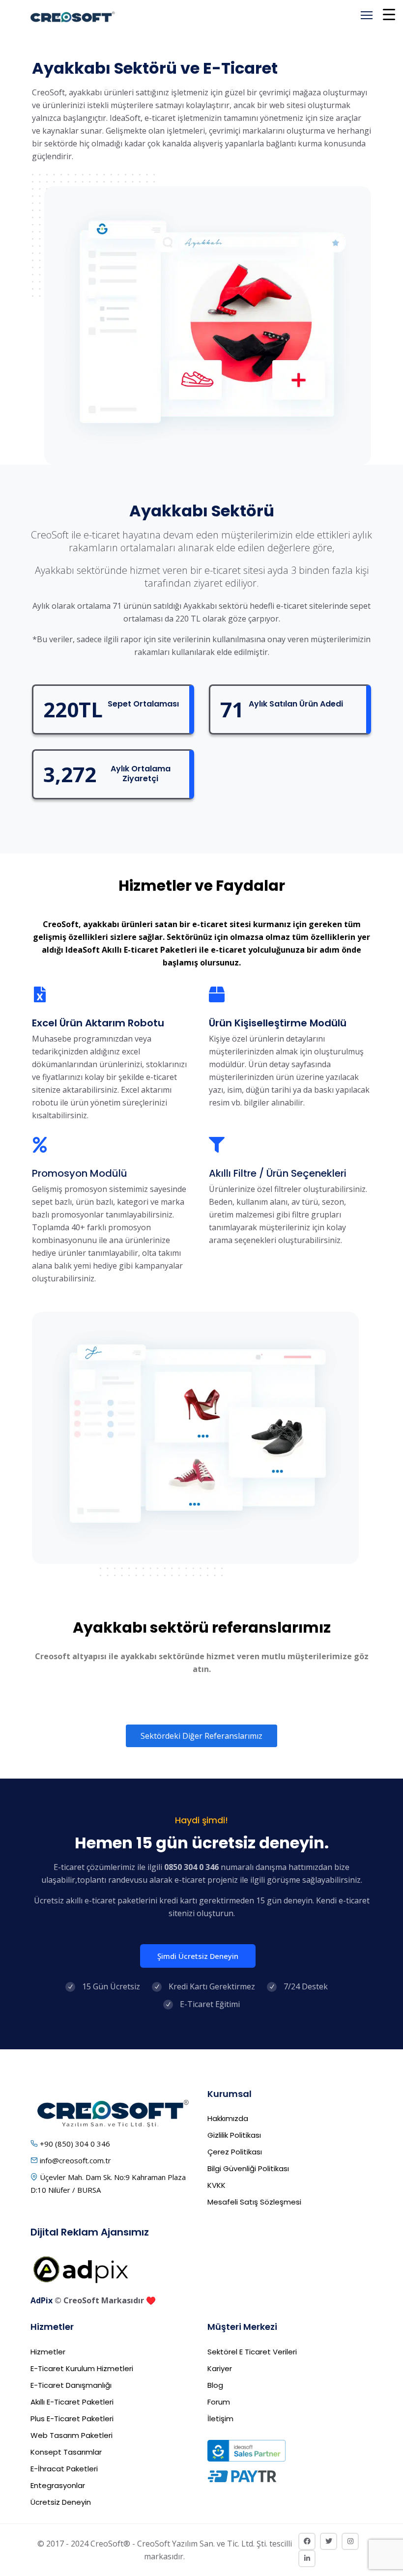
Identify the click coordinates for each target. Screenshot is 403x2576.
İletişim (220, 2419)
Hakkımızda (228, 2118)
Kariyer (220, 2368)
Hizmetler (48, 2352)
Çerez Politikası (235, 2152)
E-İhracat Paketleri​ (64, 2469)
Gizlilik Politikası (234, 2135)
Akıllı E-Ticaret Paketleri (72, 2402)
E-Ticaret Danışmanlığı (71, 2385)
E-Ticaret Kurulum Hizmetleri (82, 2368)
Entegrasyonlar (58, 2485)
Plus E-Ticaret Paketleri (72, 2419)
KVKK (216, 2185)
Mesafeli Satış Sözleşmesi (254, 2202)
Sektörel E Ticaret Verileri (252, 2352)
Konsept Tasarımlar (66, 2452)
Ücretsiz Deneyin (61, 2502)
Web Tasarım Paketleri (72, 2435)
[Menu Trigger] (389, 14)
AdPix (42, 2300)
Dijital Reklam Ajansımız (90, 2232)
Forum (219, 2402)
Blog (215, 2385)
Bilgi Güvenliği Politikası (248, 2168)
